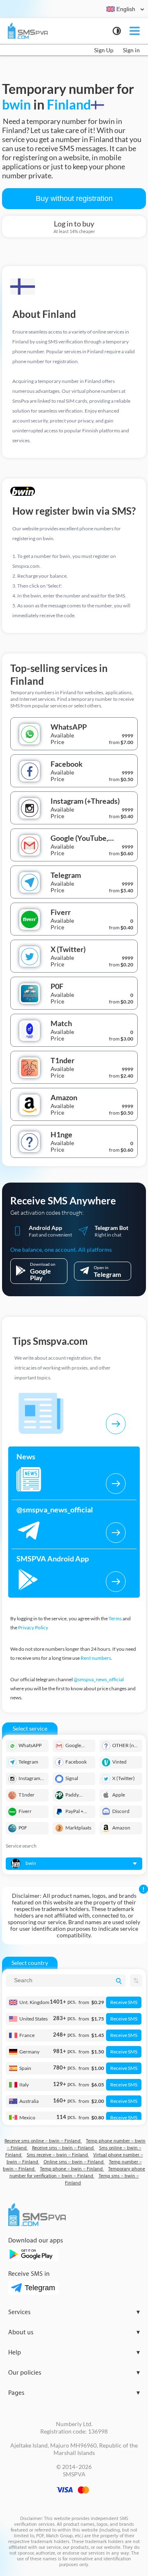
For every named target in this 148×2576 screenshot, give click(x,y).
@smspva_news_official (99, 1679)
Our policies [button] (74, 2373)
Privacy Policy (33, 1627)
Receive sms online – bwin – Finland (43, 2141)
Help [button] (74, 2353)
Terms (115, 1618)
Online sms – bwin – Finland (74, 2162)
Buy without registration (74, 198)
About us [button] (74, 2332)
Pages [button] (74, 2393)
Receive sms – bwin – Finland (64, 2148)
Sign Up (104, 50)
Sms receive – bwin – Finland (58, 2155)
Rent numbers (96, 1658)
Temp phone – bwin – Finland (72, 2169)
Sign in (131, 50)
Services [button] (74, 2312)
